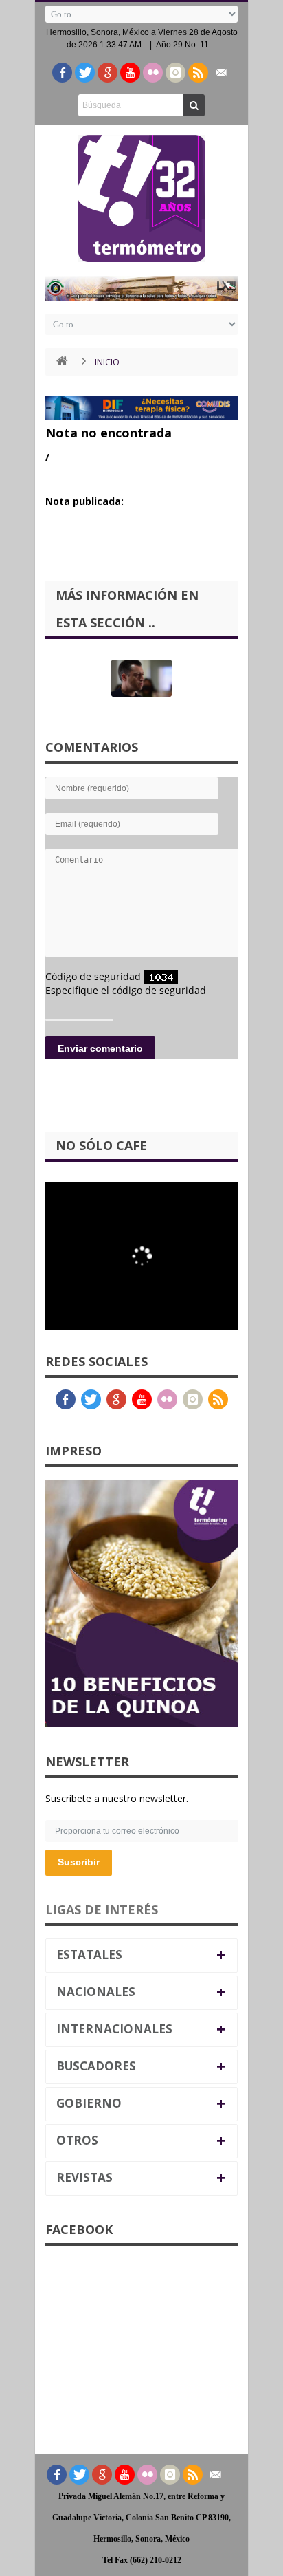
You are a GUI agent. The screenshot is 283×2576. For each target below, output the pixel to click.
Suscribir (79, 1862)
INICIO (107, 362)
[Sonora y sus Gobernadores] (141, 678)
